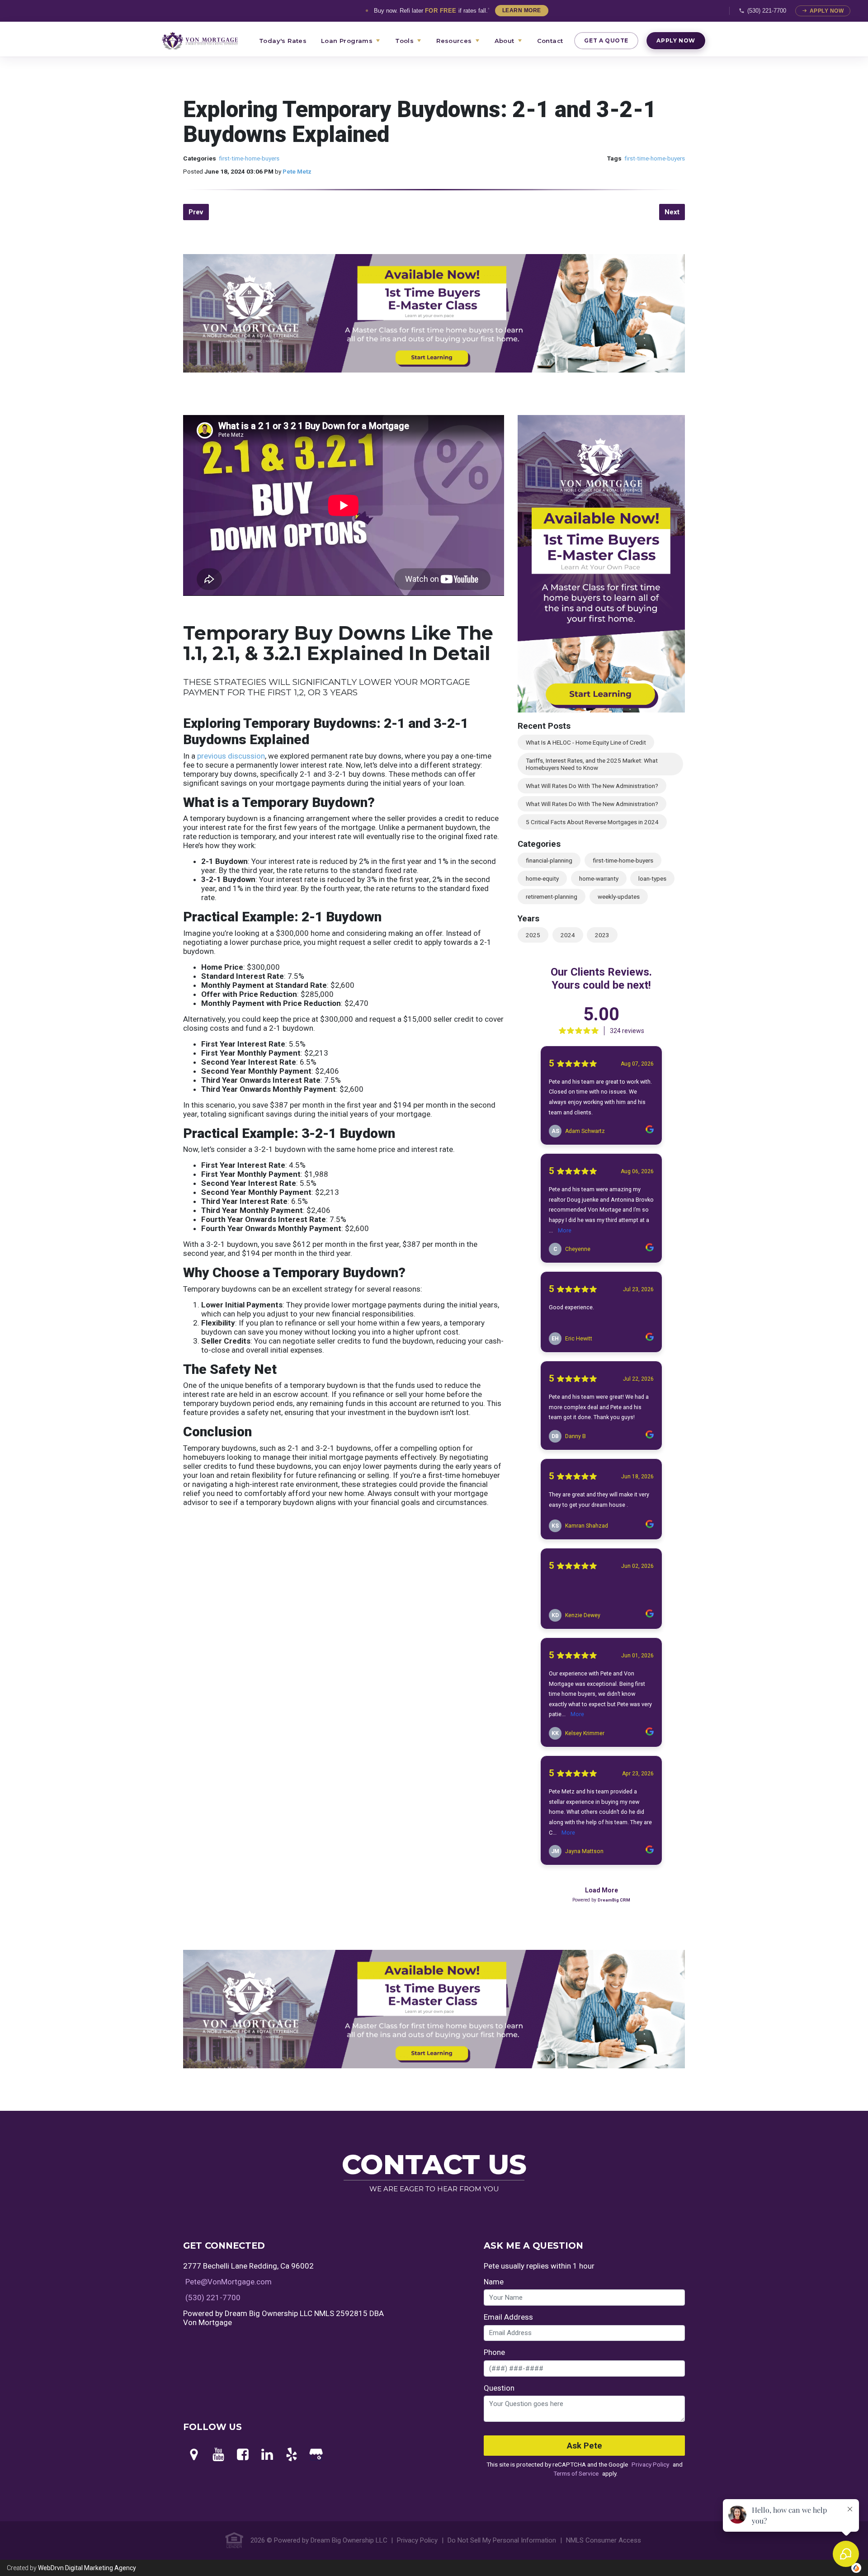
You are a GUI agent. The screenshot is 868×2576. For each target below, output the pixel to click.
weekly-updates (619, 896)
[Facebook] (243, 2455)
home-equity (542, 878)
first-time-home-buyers (249, 158)
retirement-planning (552, 896)
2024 (568, 935)
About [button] (505, 41)
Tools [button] (404, 41)
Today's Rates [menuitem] (283, 41)
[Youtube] (218, 2455)
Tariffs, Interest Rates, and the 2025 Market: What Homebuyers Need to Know (592, 764)
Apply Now (827, 11)
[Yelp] (292, 2455)
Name (494, 2282)
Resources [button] (454, 41)
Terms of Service (576, 2473)
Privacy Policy (650, 2464)
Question (499, 2388)
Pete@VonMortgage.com (229, 2282)
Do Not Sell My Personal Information (502, 2540)
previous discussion (231, 756)
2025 (533, 935)
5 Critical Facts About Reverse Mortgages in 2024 (592, 822)
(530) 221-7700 (767, 11)
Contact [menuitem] (550, 41)
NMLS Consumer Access (604, 2540)
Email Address (508, 2317)
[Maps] (194, 2455)
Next (672, 212)
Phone (494, 2352)
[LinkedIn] (267, 2455)
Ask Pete (585, 2446)
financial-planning (549, 860)
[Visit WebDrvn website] (856, 2568)
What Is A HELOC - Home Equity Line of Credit (586, 742)
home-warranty (599, 878)
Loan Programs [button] (347, 41)
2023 (602, 935)
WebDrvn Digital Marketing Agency (87, 2568)
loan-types (652, 878)
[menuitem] (205, 41)
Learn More (522, 10)
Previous (170, 335)
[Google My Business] (316, 2455)
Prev (196, 212)
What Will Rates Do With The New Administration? (592, 786)
